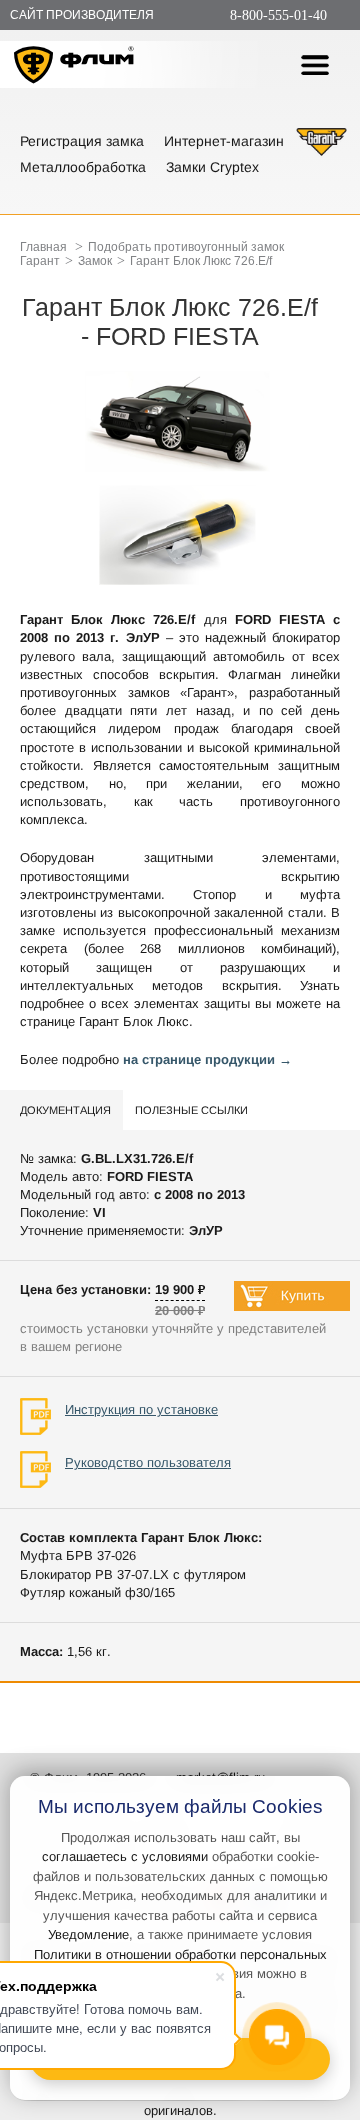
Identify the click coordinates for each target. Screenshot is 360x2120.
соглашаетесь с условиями (125, 1856)
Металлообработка (83, 167)
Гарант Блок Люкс (134, 1021)
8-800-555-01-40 (278, 15)
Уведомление (88, 1934)
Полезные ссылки (191, 1110)
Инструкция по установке (141, 1409)
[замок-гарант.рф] (321, 153)
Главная (43, 247)
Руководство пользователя (148, 1462)
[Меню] (315, 65)
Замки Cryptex (212, 167)
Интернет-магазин (224, 141)
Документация (65, 1110)
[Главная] (74, 67)
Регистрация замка (82, 141)
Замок (95, 261)
